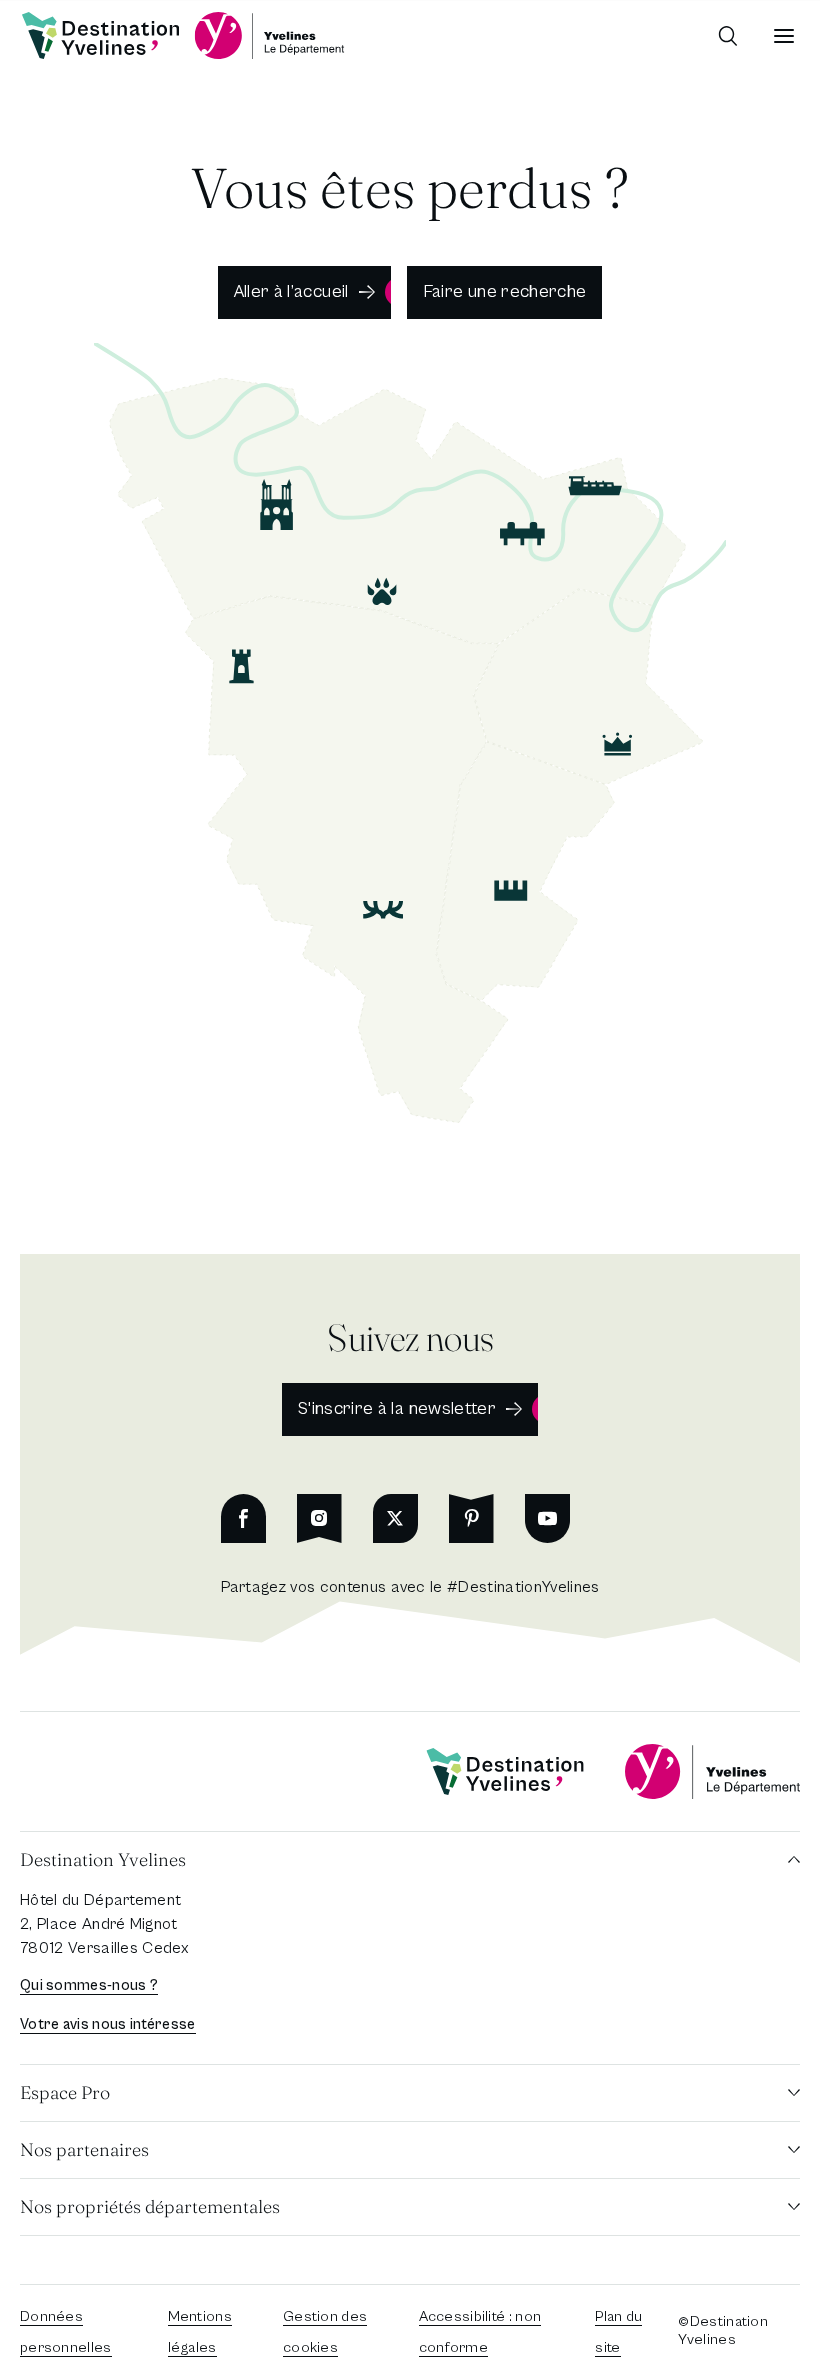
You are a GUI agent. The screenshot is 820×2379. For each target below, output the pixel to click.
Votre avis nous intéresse (108, 2024)
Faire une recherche (505, 291)
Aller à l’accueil (291, 291)
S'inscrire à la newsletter (397, 1408)
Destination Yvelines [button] (103, 1859)
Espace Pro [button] (65, 2092)
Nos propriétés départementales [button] (150, 2206)
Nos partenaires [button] (84, 2149)
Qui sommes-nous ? (89, 1985)
